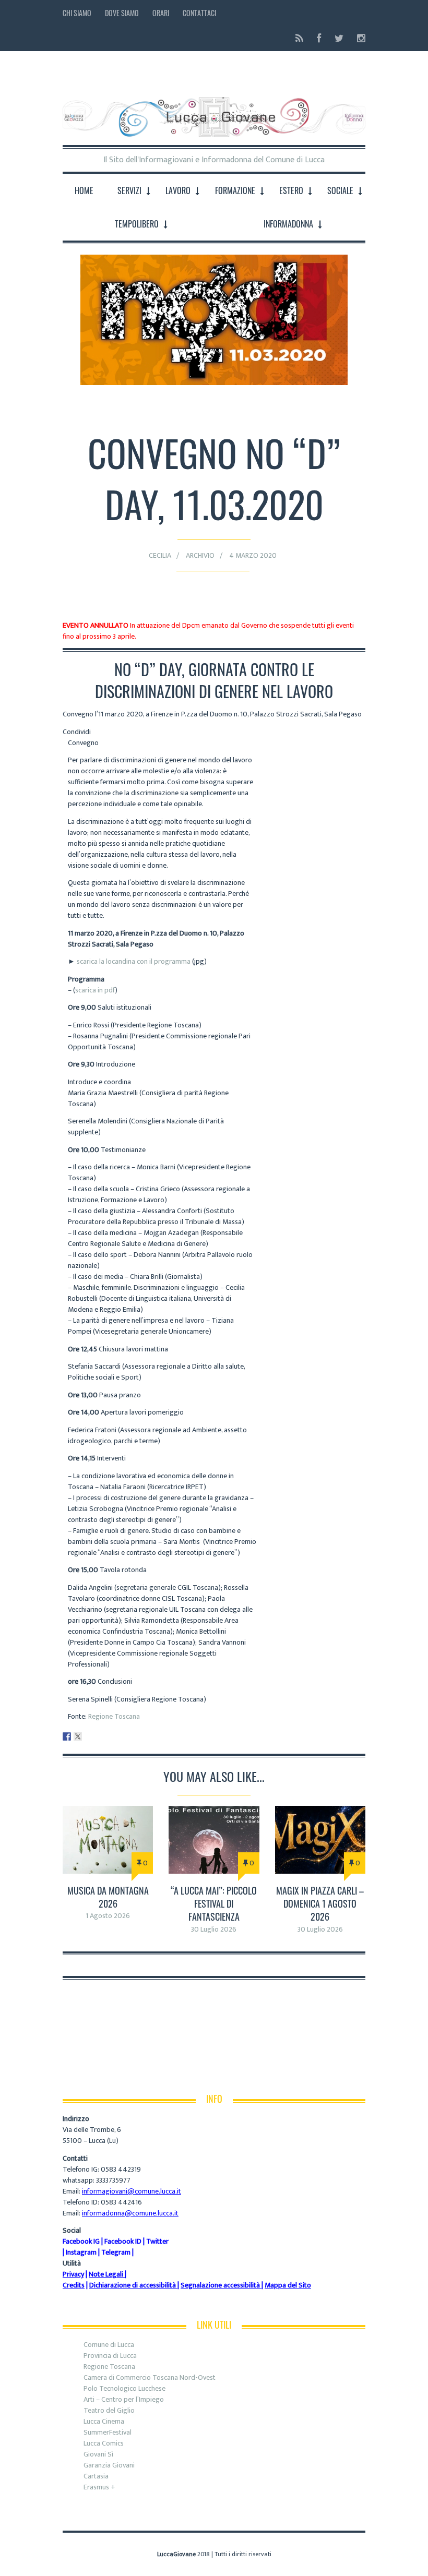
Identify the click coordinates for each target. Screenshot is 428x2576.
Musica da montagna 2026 (108, 1897)
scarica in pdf (95, 990)
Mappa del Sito (288, 2285)
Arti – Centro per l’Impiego (124, 2399)
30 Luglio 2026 (214, 1929)
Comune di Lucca (109, 2345)
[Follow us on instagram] (358, 38)
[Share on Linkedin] (89, 1736)
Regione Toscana (114, 1716)
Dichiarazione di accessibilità (133, 2285)
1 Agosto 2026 (108, 1916)
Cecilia (160, 555)
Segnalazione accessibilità (220, 2285)
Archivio (200, 555)
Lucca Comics (104, 2443)
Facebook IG (81, 2241)
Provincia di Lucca (110, 2356)
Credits (74, 2285)
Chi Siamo (77, 13)
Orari (161, 13)
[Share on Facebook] (67, 1736)
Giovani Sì (98, 2454)
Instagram (81, 2252)
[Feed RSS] (299, 38)
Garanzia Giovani (109, 2465)
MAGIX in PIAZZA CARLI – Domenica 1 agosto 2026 (320, 1903)
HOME (84, 190)
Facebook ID (123, 2241)
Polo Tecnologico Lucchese (124, 2388)
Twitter (157, 2241)
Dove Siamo (122, 13)
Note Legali (106, 2274)
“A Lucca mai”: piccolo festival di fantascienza (214, 1903)
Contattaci (199, 13)
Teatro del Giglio (109, 2410)
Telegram (116, 2252)
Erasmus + (99, 2487)
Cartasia (96, 2476)
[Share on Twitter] (78, 1736)
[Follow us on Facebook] (319, 38)
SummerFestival (108, 2432)
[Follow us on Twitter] (339, 38)
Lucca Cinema (104, 2421)
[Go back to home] (214, 109)
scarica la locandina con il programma (134, 961)
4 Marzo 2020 (253, 555)
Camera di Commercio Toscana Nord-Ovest (150, 2377)
